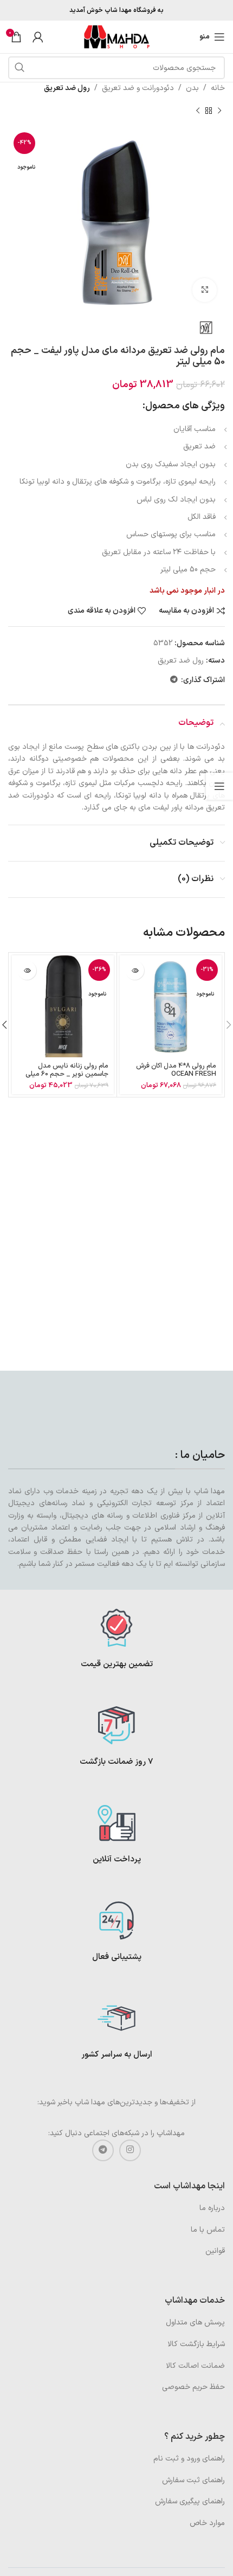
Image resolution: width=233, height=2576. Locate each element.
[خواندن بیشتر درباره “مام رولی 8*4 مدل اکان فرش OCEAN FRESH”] (135, 970)
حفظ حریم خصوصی (193, 2387)
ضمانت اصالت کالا (195, 2366)
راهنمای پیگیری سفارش (190, 2501)
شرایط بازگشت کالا (196, 2344)
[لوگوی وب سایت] (116, 37)
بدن (192, 88)
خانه (218, 88)
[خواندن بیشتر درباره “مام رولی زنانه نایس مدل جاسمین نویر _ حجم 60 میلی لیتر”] (27, 970)
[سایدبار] (219, 786)
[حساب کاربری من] (38, 37)
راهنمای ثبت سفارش (193, 2480)
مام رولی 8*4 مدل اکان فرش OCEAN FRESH (176, 1070)
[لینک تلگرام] (174, 680)
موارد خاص (207, 2523)
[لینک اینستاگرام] (130, 2150)
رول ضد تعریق (67, 88)
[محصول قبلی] (219, 111)
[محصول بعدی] (198, 111)
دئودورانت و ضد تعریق (138, 88)
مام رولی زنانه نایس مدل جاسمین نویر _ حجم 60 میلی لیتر (67, 1074)
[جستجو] (20, 68)
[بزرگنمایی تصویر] (205, 290)
